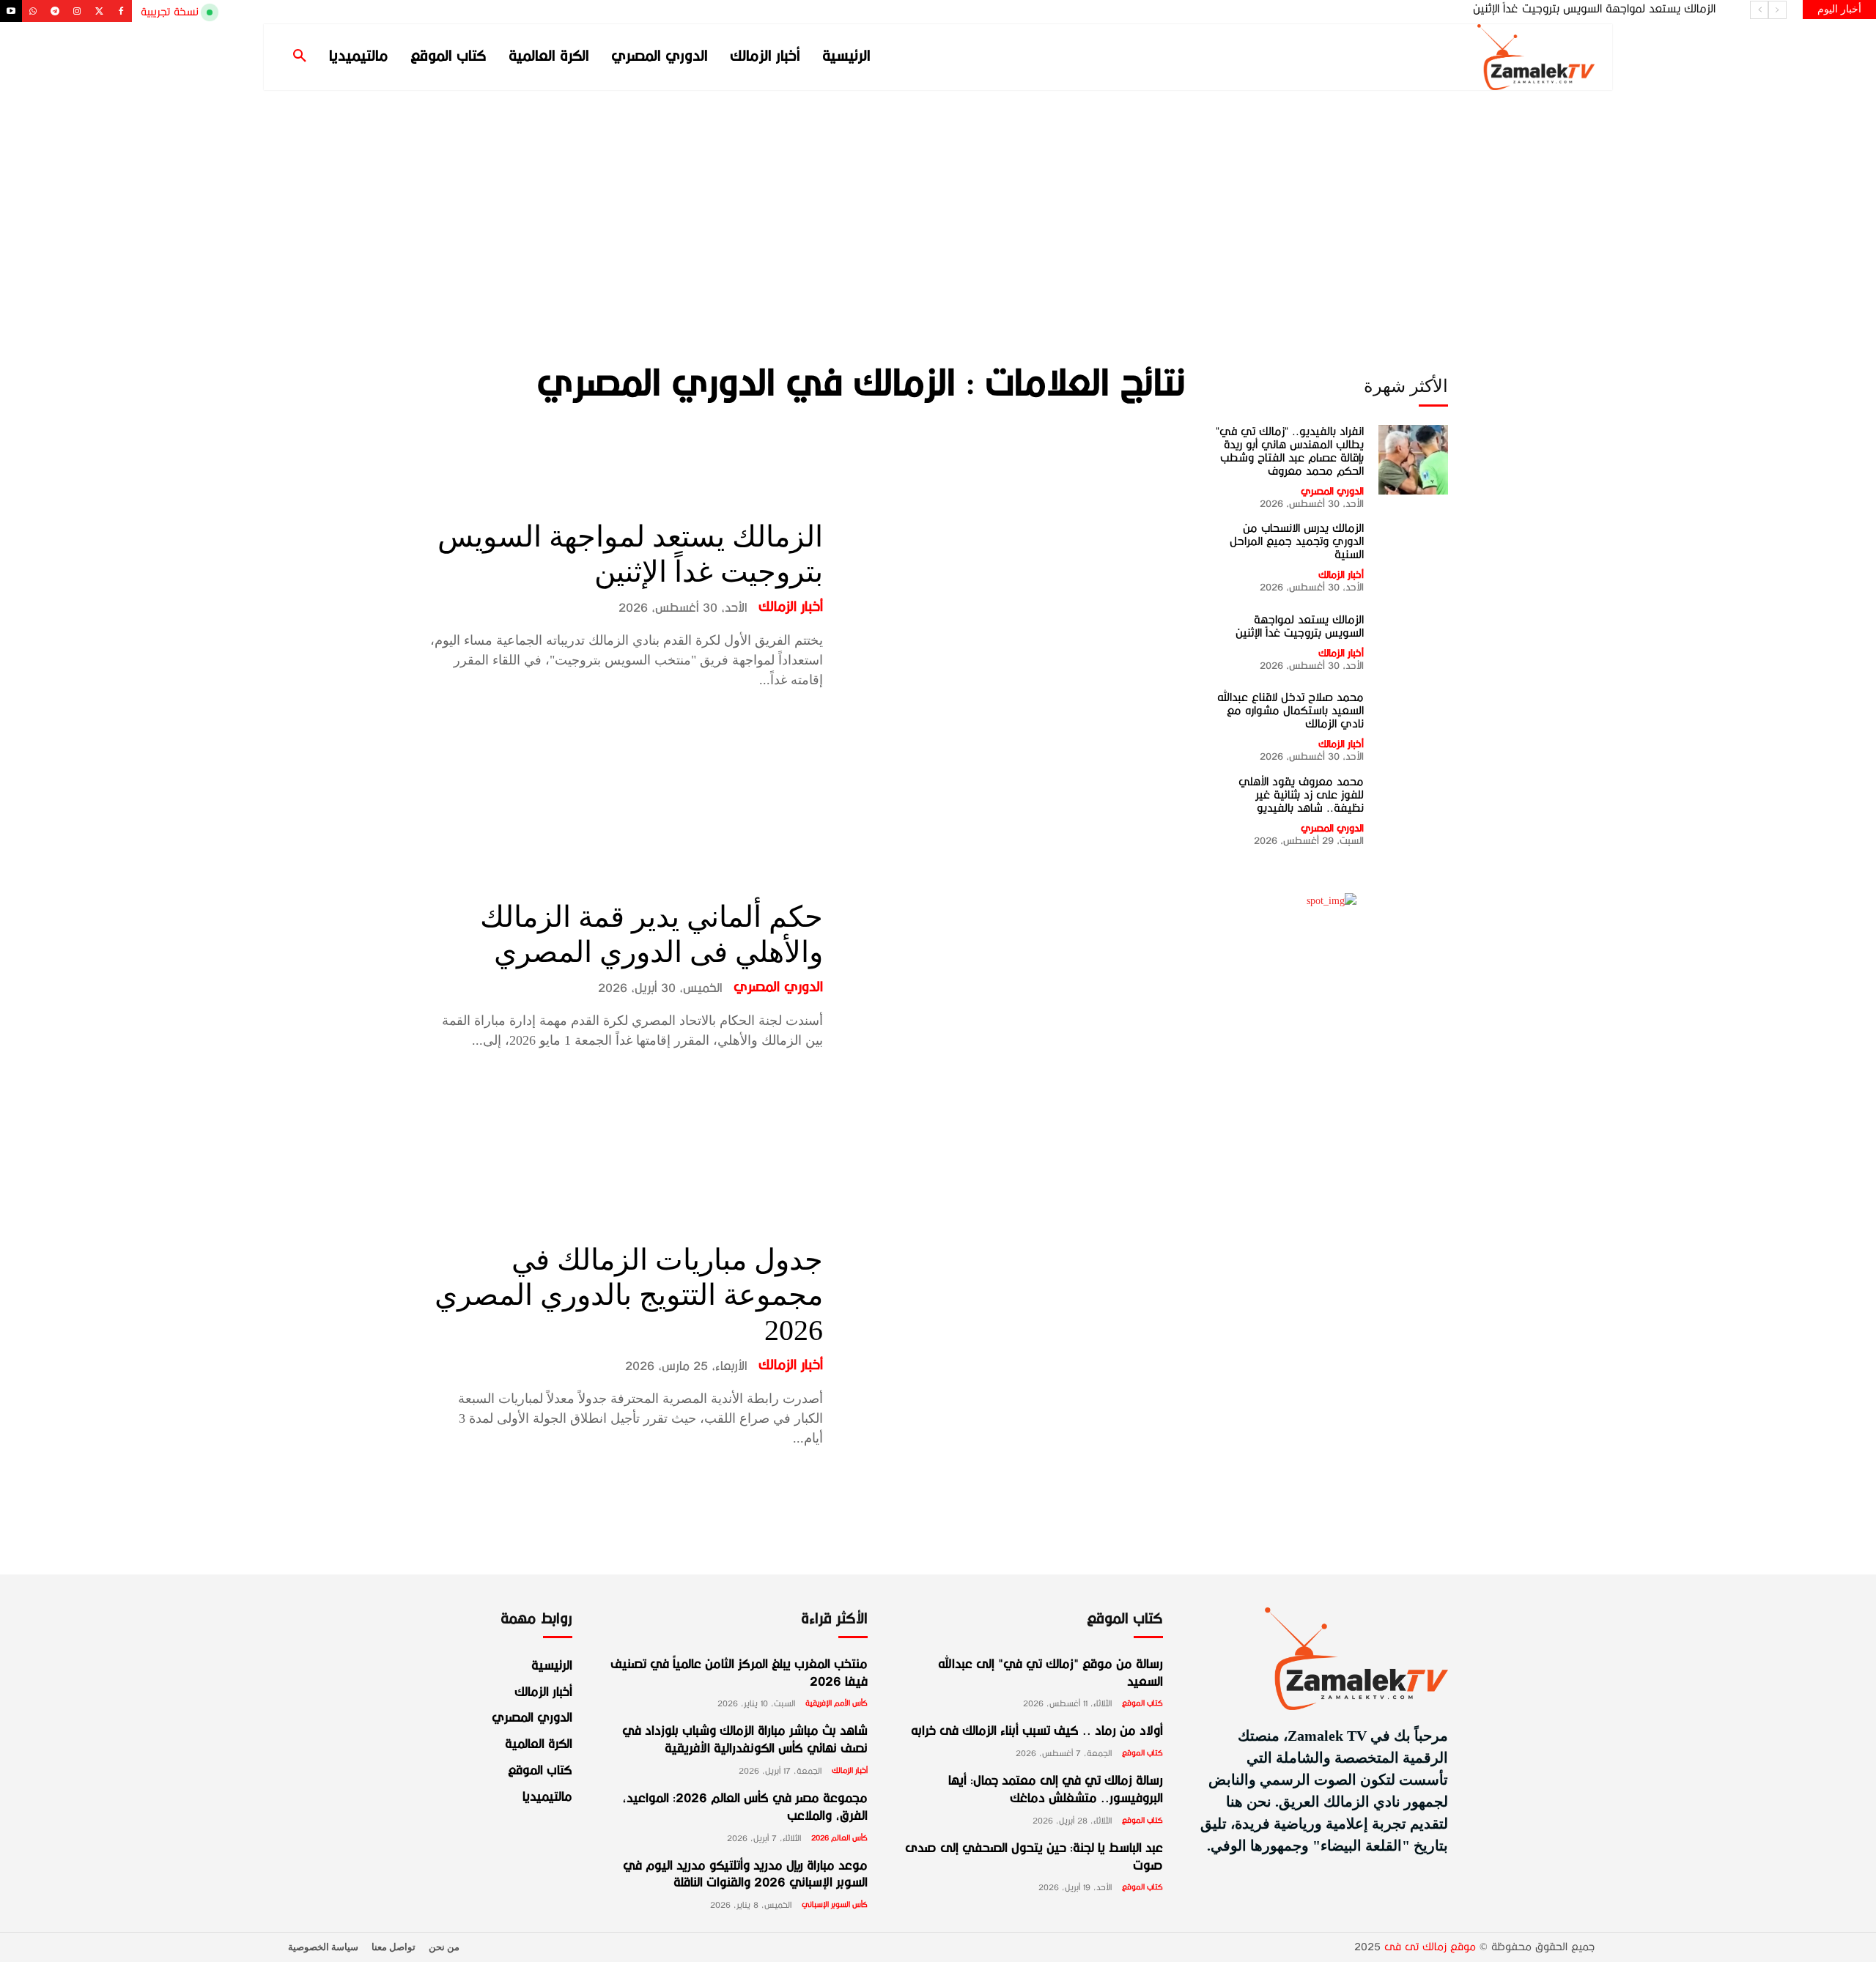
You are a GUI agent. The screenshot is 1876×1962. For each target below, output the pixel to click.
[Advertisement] (938, 200)
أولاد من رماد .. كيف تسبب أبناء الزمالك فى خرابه (1037, 1732)
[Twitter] (99, 11)
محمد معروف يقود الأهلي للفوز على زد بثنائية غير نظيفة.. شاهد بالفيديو (1301, 795)
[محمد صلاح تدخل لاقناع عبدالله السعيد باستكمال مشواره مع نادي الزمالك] (1413, 725)
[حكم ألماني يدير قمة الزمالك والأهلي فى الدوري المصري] (1015, 975)
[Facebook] (121, 11)
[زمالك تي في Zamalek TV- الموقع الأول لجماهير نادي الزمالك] (1444, 57)
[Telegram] (55, 11)
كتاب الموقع (1142, 1703)
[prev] (1777, 10)
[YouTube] (11, 11)
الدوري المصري (778, 988)
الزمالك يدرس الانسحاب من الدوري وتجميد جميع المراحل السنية (1297, 541)
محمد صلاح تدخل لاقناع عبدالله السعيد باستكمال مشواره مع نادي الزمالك (1549, 9)
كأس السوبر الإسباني (835, 1905)
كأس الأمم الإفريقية (837, 1703)
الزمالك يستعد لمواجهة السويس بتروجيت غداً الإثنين (1300, 626)
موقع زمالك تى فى (1430, 1947)
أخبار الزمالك (791, 607)
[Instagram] (77, 11)
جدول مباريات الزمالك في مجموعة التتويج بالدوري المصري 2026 (629, 1295)
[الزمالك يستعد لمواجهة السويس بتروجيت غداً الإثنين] (1015, 605)
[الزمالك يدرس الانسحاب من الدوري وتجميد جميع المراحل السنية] (1413, 556)
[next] (1759, 10)
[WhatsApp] (33, 11)
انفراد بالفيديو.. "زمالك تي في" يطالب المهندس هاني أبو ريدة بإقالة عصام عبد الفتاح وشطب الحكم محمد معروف (1290, 451)
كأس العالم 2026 (839, 1838)
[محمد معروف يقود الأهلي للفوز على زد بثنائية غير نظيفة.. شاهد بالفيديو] (1413, 810)
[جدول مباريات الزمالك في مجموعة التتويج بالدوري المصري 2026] (1015, 1345)
